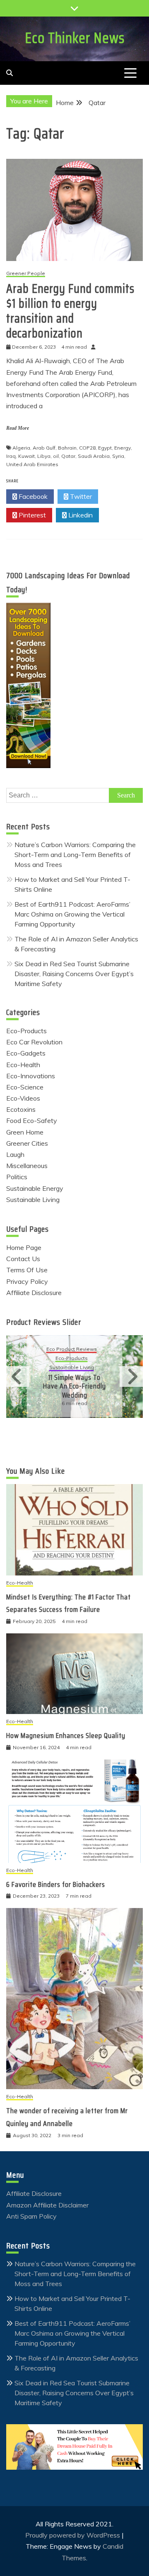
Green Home (25, 1132)
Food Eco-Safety (32, 1120)
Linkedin (80, 515)
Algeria (21, 448)
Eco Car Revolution (34, 1042)
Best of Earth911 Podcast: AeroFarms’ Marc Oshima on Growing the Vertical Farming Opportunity (72, 914)
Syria (118, 456)
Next (131, 1377)
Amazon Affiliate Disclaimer (47, 2205)
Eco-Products (26, 1031)
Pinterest (31, 515)
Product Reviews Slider (44, 1322)
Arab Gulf (44, 448)
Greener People (26, 274)
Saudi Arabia (94, 456)
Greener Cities (27, 1143)
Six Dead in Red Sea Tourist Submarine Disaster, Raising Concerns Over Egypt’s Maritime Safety (74, 974)
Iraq (11, 456)
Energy (123, 448)
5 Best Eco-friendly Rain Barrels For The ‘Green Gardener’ (102, 1382)
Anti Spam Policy (31, 2216)
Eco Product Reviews (99, 1354)
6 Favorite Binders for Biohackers (56, 1884)
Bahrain (67, 448)
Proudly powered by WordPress (73, 2535)
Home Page (24, 1247)
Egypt (105, 448)
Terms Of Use (27, 1270)
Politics (17, 1177)
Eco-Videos (23, 1098)
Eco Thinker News (75, 38)
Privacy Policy (27, 1281)
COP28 (87, 448)
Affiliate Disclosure (34, 1293)
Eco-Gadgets (26, 1053)
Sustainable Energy (35, 1188)
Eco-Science (25, 1087)
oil (56, 456)
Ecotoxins (21, 1109)
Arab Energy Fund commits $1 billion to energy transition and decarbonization (70, 311)
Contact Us (23, 1259)
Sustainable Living (33, 1199)
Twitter (80, 496)
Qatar (68, 456)
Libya (44, 456)
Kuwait (26, 456)
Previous (18, 1377)
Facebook (32, 496)
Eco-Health (23, 1065)
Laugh (15, 1154)
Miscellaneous (27, 1166)
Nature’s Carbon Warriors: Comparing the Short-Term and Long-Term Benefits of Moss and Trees (75, 855)
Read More (18, 428)
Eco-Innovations (31, 1076)
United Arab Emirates (32, 464)
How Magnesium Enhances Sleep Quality (66, 1736)
